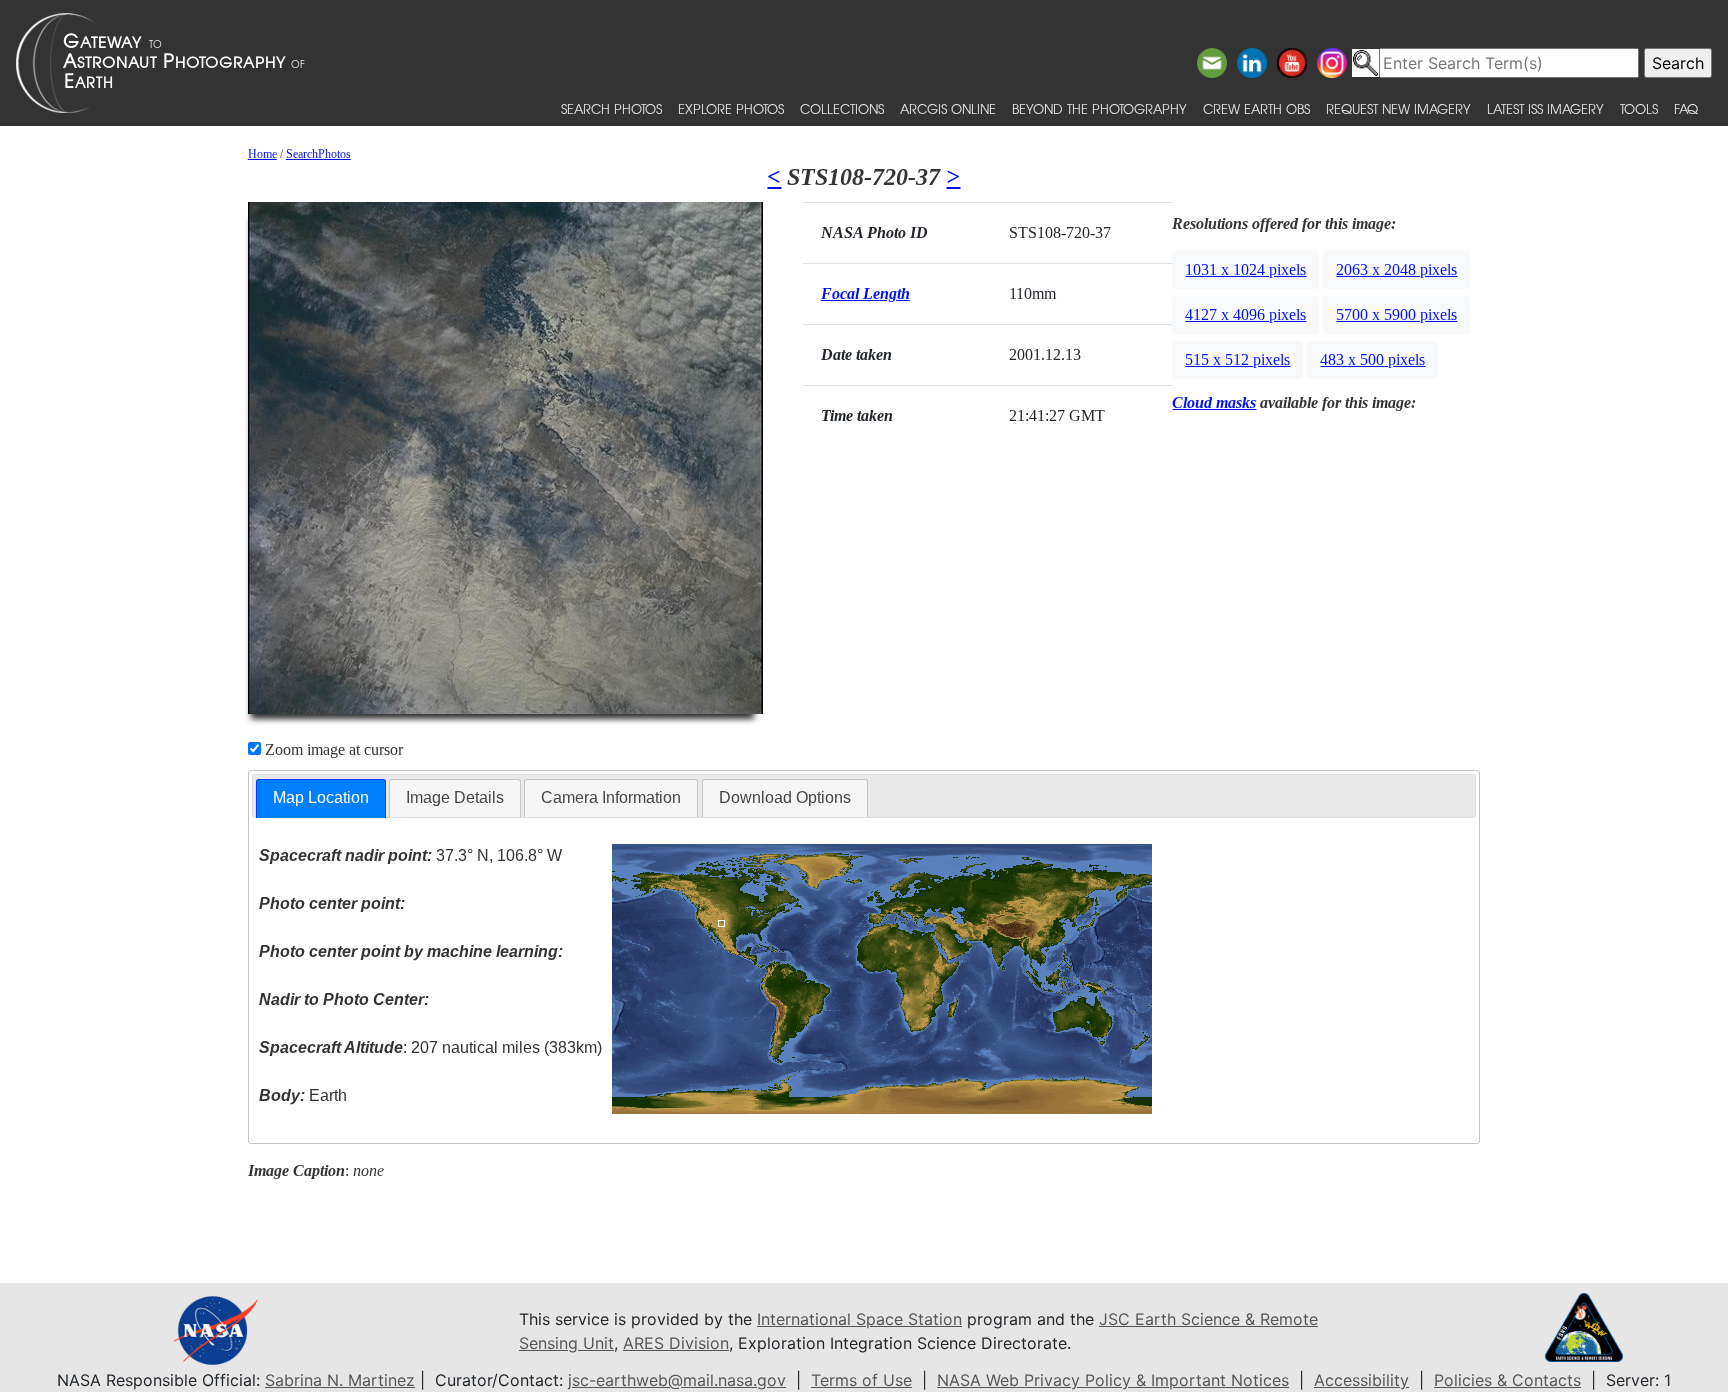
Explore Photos (731, 108)
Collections (842, 108)
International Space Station (859, 1319)
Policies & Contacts (1507, 1380)
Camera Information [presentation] (611, 797)
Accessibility (1361, 1380)
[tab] (321, 798)
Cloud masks (1214, 402)
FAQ (1686, 108)
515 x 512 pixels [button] (1237, 359)
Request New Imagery (1398, 108)
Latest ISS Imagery (1545, 108)
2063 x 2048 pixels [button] (1396, 269)
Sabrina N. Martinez (340, 1380)
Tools (1639, 108)
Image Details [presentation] (455, 797)
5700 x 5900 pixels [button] (1396, 314)
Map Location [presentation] (321, 797)
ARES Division (676, 1343)
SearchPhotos (318, 154)
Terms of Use (861, 1380)
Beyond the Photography (1099, 108)
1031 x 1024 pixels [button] (1245, 269)
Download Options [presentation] (785, 797)
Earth (303, 1095)
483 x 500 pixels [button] (1372, 359)
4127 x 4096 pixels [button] (1245, 314)
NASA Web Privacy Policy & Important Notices (1113, 1380)
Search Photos (611, 108)
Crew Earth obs (1256, 108)
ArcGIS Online (948, 108)
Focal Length (865, 293)
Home (262, 154)
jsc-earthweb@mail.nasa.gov (677, 1380)
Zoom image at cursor (332, 749)
